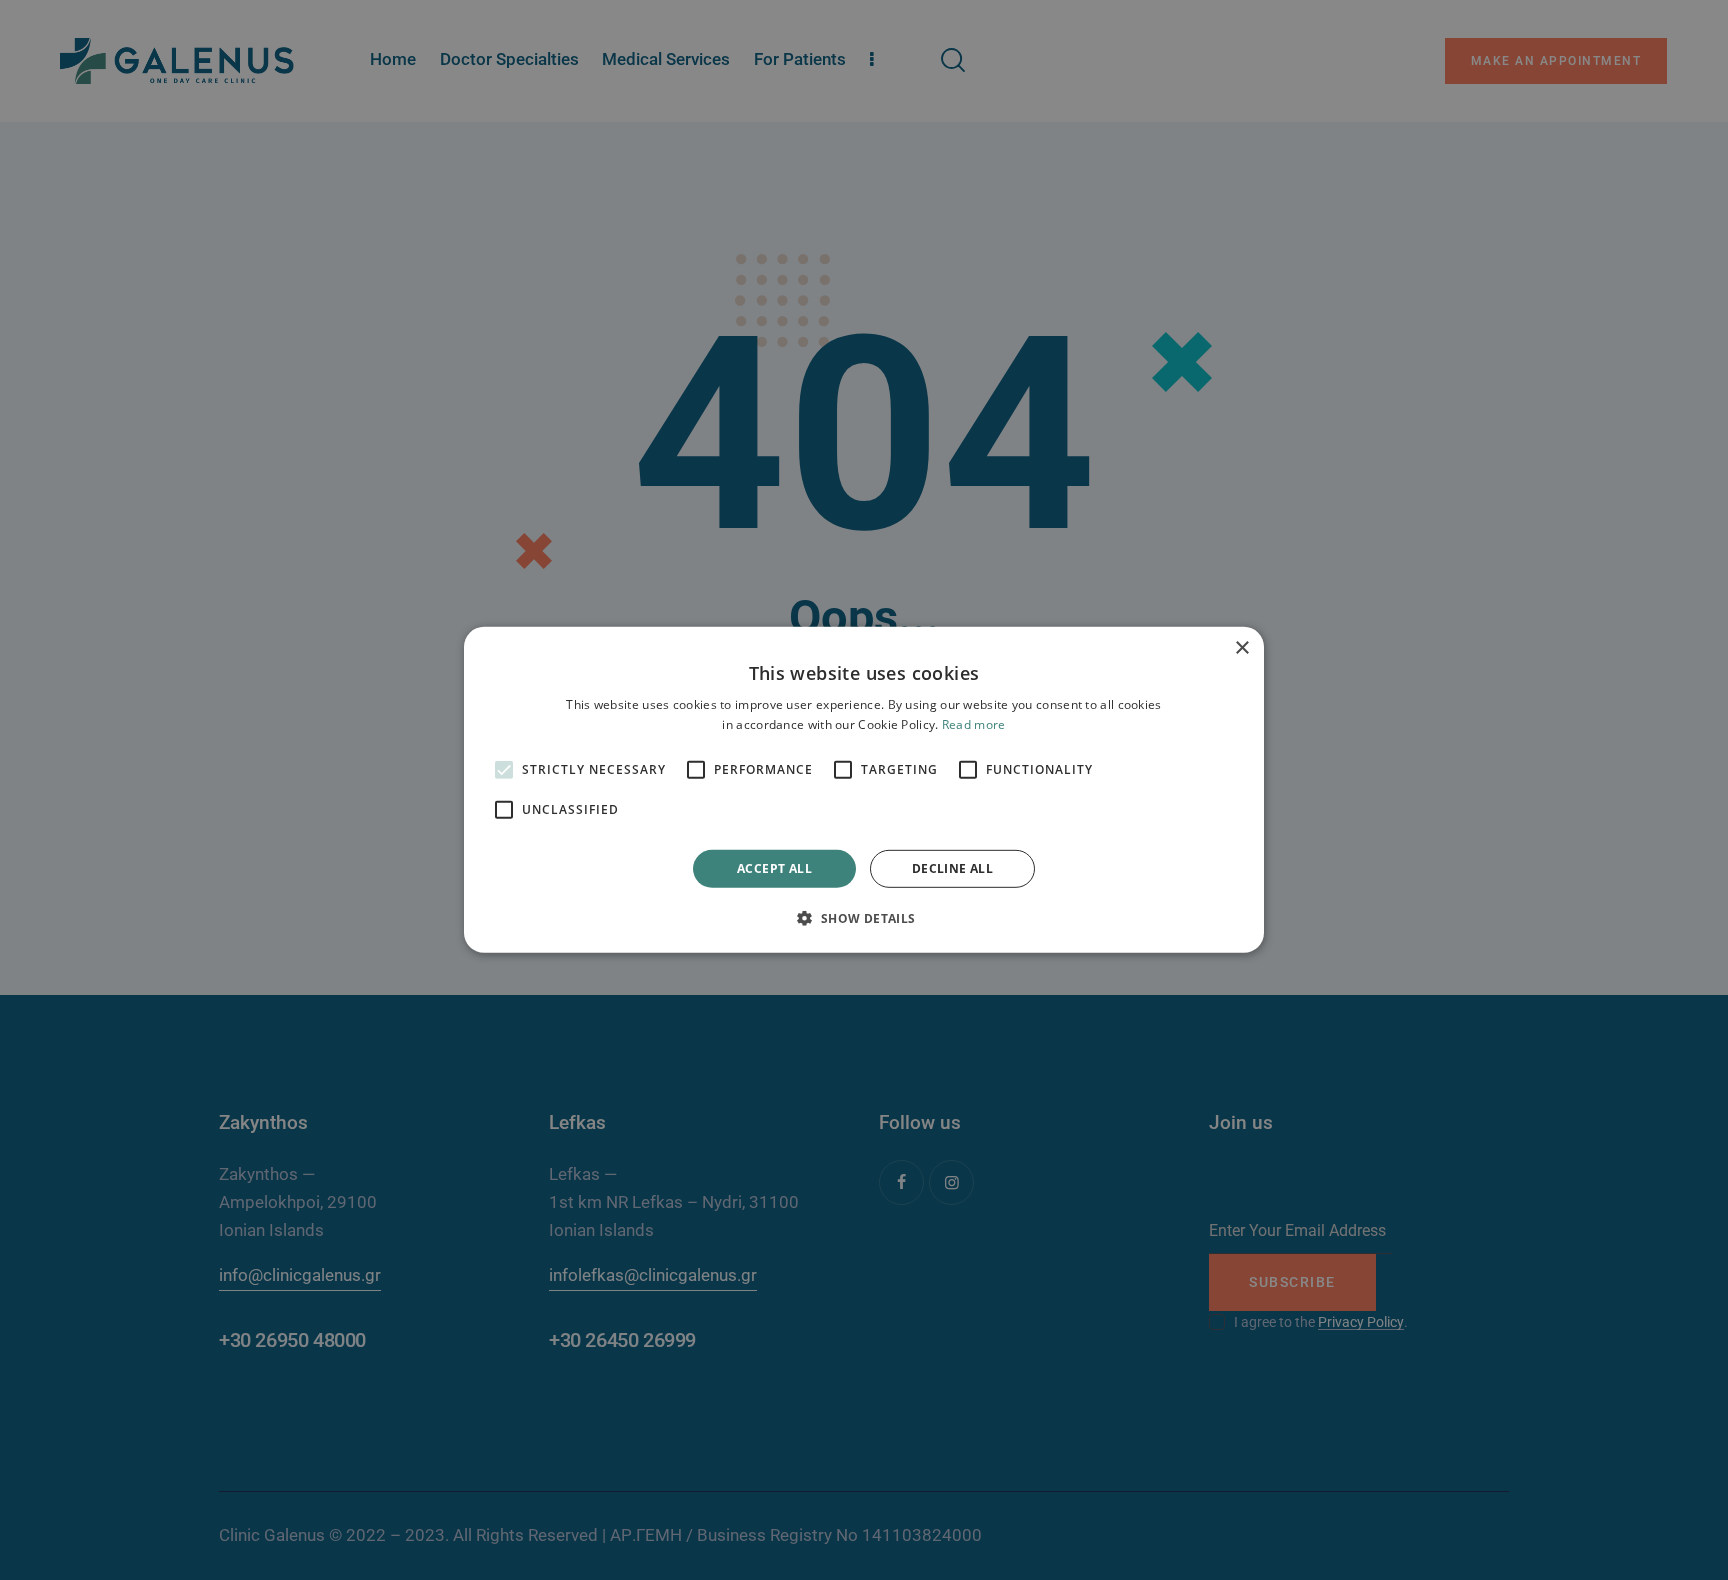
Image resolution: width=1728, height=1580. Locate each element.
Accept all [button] (774, 868)
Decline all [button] (952, 868)
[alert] (864, 790)
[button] (863, 918)
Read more (974, 724)
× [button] (1241, 648)
